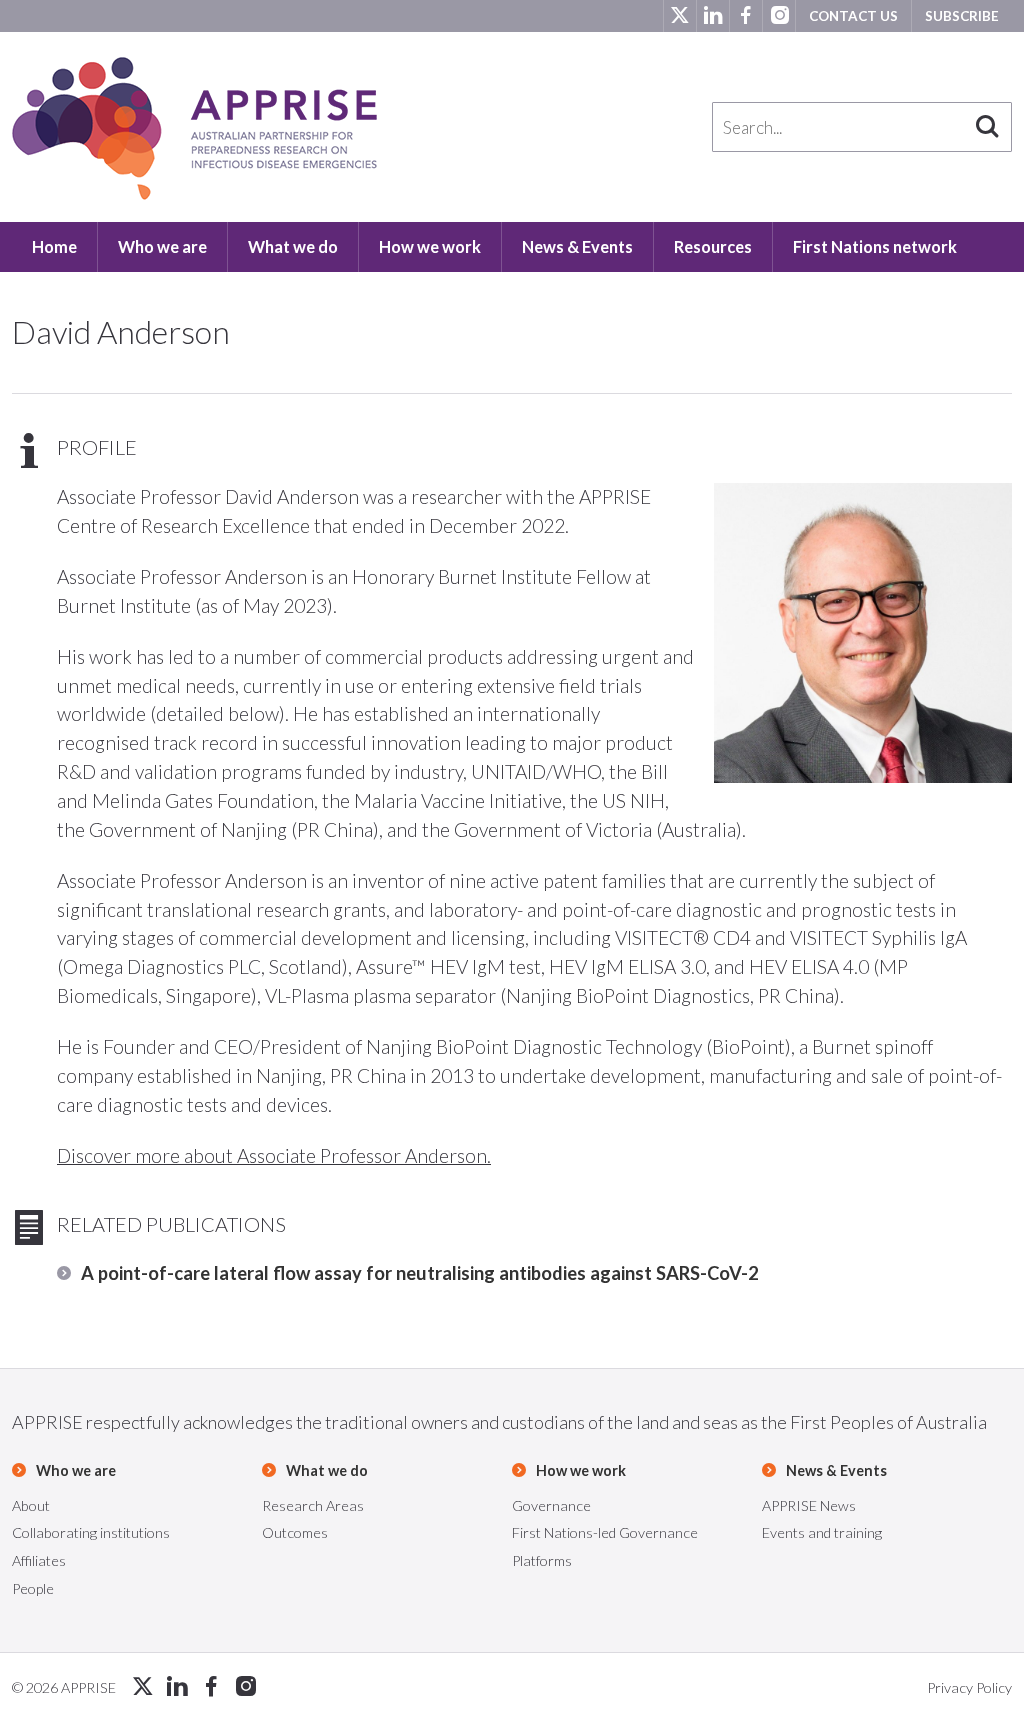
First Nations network (875, 246)
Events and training (822, 1532)
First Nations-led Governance (605, 1532)
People (33, 1588)
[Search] (987, 127)
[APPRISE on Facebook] (745, 16)
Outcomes (295, 1532)
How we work (430, 246)
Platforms (542, 1560)
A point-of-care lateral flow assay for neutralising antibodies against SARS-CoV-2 (420, 1273)
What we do (293, 246)
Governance (551, 1505)
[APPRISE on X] (679, 16)
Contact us (853, 16)
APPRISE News (809, 1505)
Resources (713, 246)
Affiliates (39, 1560)
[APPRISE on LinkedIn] (712, 16)
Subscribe (962, 16)
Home (54, 246)
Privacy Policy (969, 1687)
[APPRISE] (194, 128)
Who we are (162, 246)
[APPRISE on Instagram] (778, 16)
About (31, 1505)
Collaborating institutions (91, 1532)
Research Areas (313, 1505)
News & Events (577, 246)
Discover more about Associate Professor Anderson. (274, 1155)
